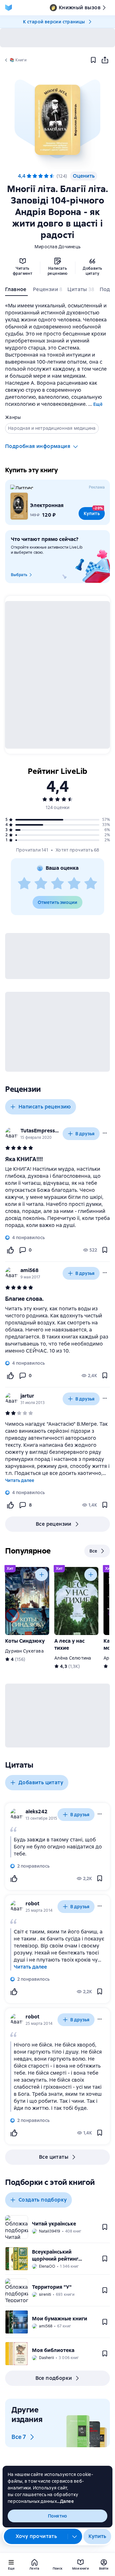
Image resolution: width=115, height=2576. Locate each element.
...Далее (65, 2501)
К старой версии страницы (54, 22)
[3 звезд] (57, 884)
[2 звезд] (41, 884)
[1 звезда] (24, 884)
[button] (57, 120)
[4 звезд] (74, 884)
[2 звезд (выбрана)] (35, 176)
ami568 (30, 1270)
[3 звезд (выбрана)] (41, 176)
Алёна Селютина (73, 1658)
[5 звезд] (52, 176)
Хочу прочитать (36, 2536)
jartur (27, 1396)
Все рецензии (54, 1524)
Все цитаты (54, 2157)
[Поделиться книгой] (105, 60)
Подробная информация (38, 446)
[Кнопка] (42, 1575)
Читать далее (20, 1480)
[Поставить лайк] (10, 1250)
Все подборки (54, 2378)
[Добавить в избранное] (93, 60)
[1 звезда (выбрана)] (29, 176)
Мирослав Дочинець (57, 247)
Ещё (98, 404)
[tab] (16, 291)
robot (32, 1904)
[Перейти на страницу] (57, 1197)
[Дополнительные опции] (75, 2536)
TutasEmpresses (40, 1131)
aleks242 (37, 1812)
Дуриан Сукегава (24, 1651)
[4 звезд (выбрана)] (46, 176)
